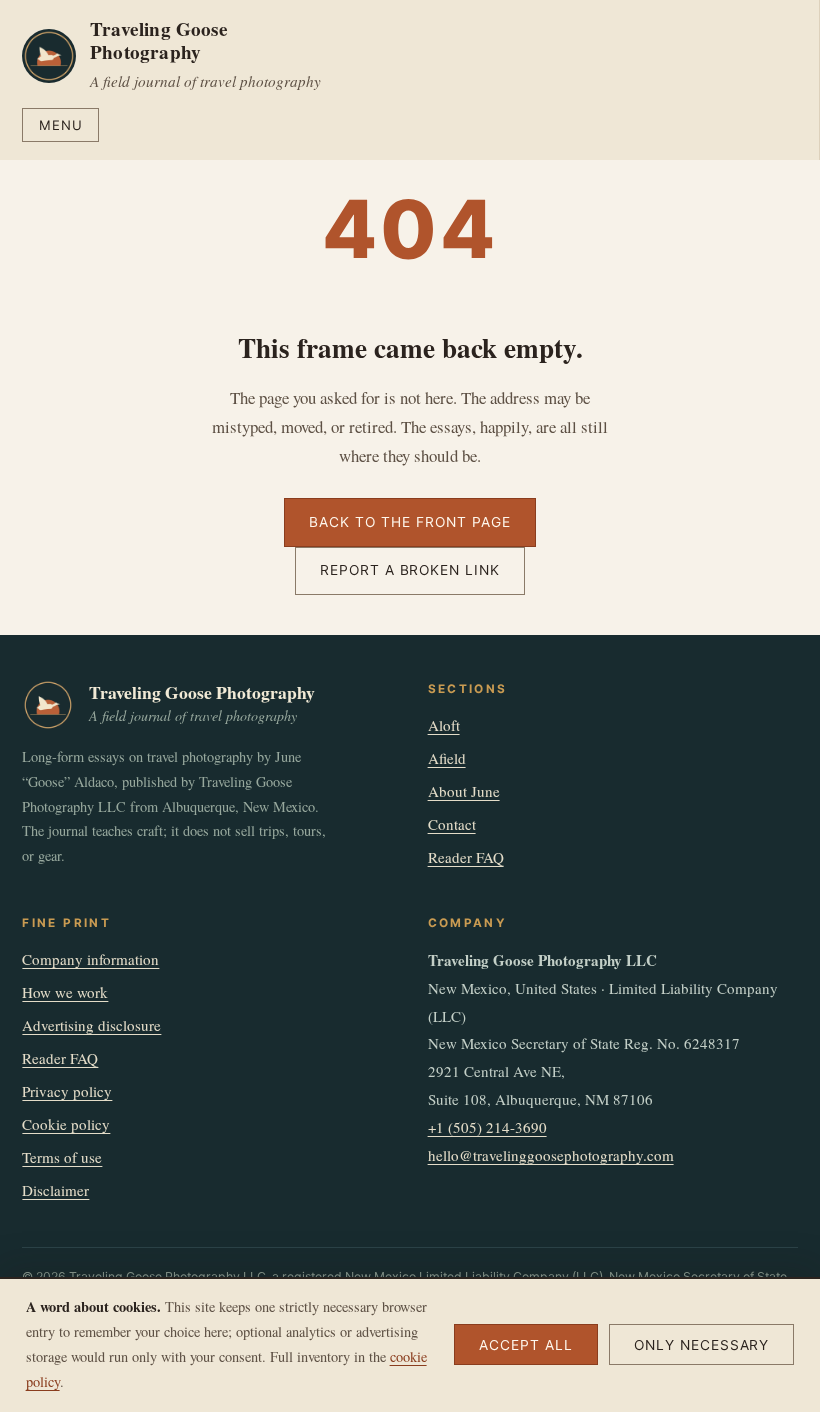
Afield (447, 758)
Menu (61, 125)
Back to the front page (409, 522)
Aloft (444, 725)
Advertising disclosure (91, 1025)
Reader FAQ (466, 857)
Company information (90, 959)
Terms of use (62, 1157)
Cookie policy (66, 1124)
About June (464, 791)
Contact (452, 824)
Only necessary (702, 1345)
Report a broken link (410, 570)
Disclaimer (55, 1190)
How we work (65, 992)
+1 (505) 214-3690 (487, 1127)
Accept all (526, 1345)
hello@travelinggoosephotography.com (551, 1155)
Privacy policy (67, 1091)
